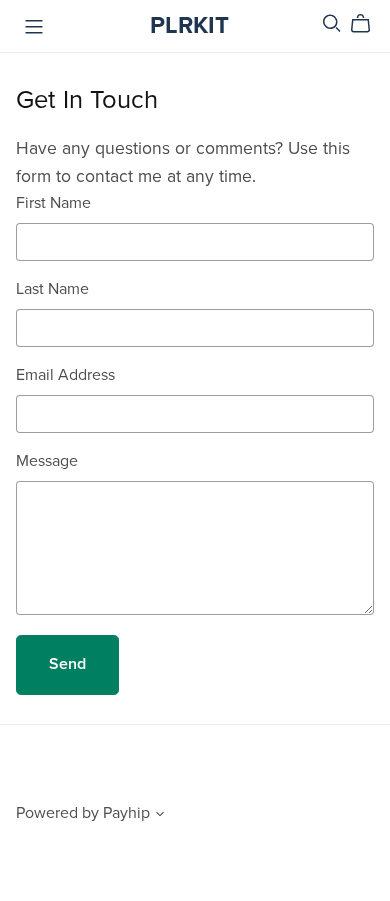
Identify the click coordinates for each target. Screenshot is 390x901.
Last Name (52, 289)
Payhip (126, 813)
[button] (160, 816)
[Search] (332, 23)
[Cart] (368, 24)
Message (47, 461)
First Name (53, 203)
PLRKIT (189, 25)
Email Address (65, 375)
